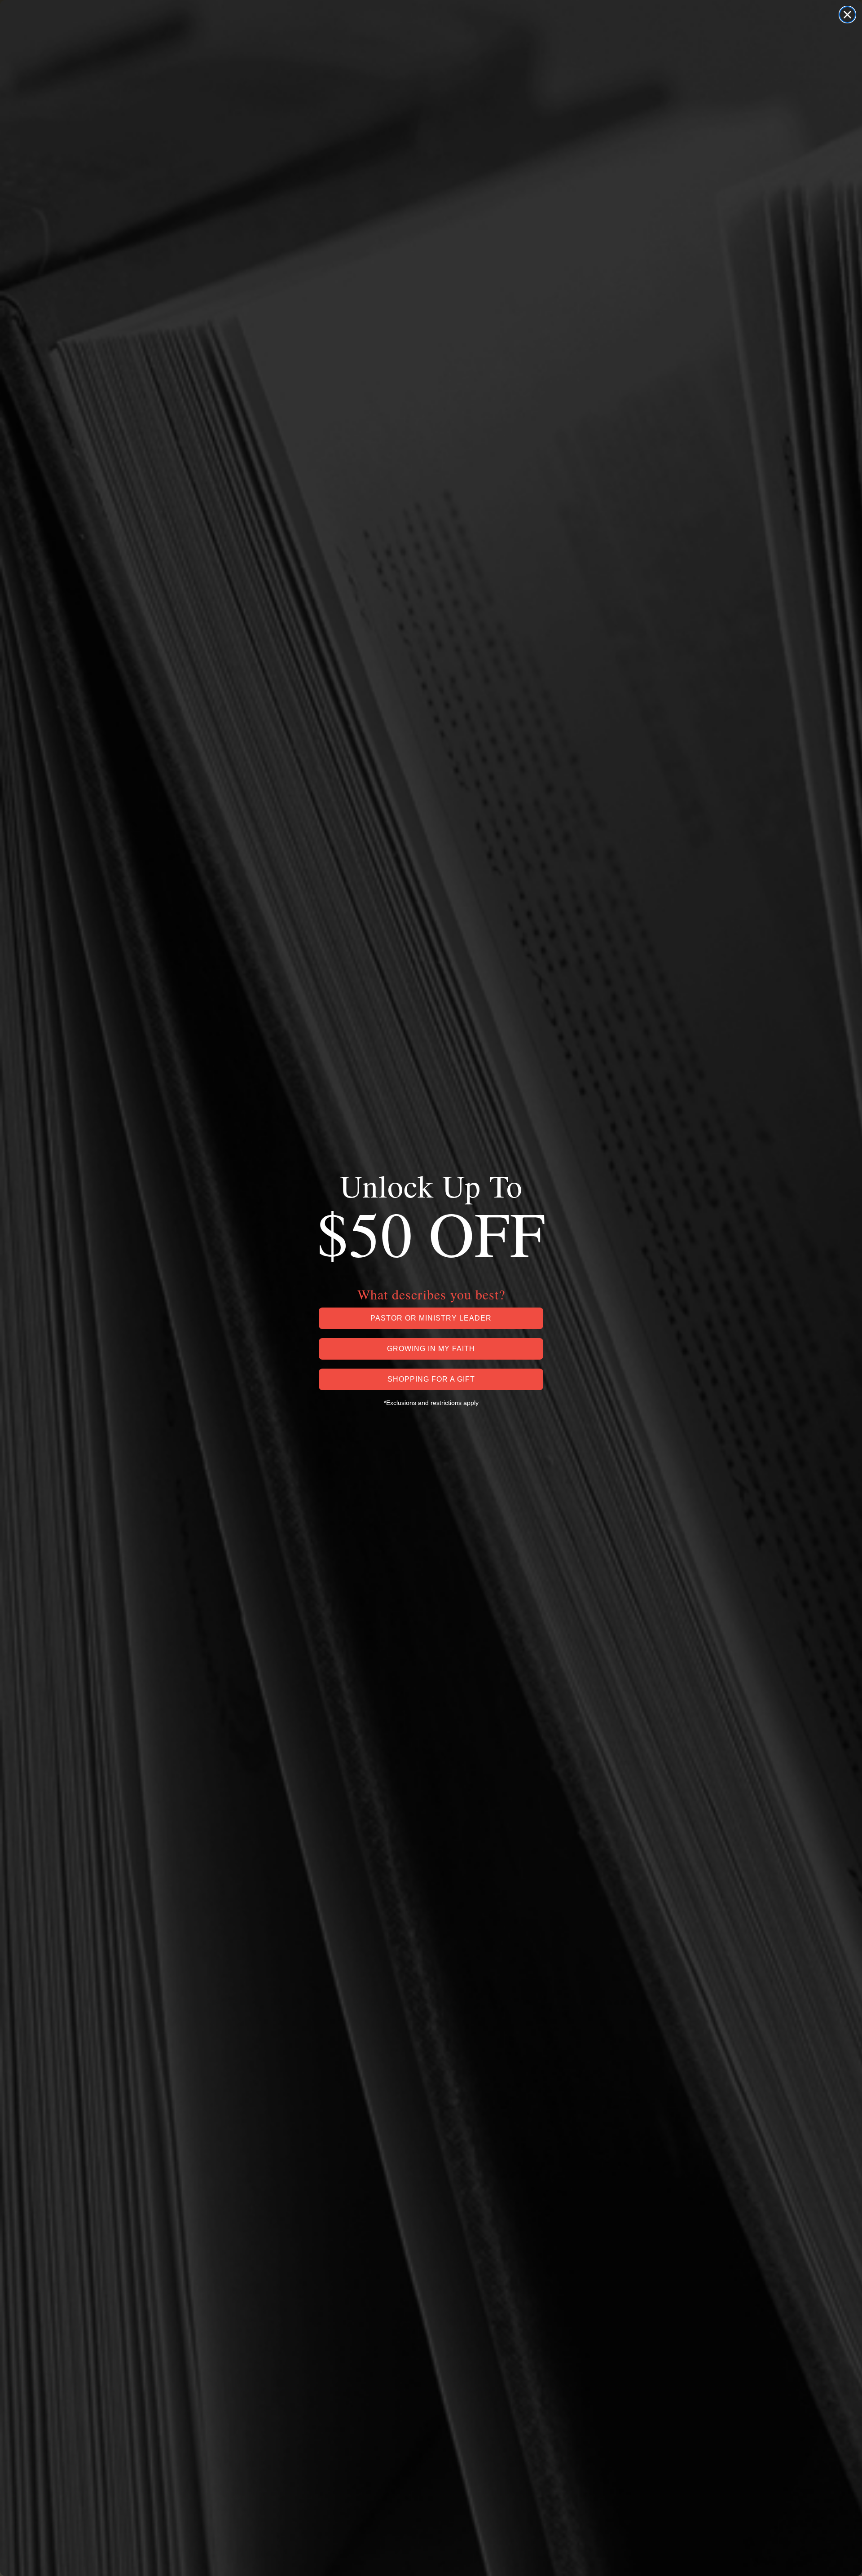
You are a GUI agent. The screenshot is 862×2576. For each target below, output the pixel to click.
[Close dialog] (847, 15)
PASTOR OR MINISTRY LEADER (431, 1318)
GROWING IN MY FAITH (431, 1349)
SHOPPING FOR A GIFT (431, 1379)
